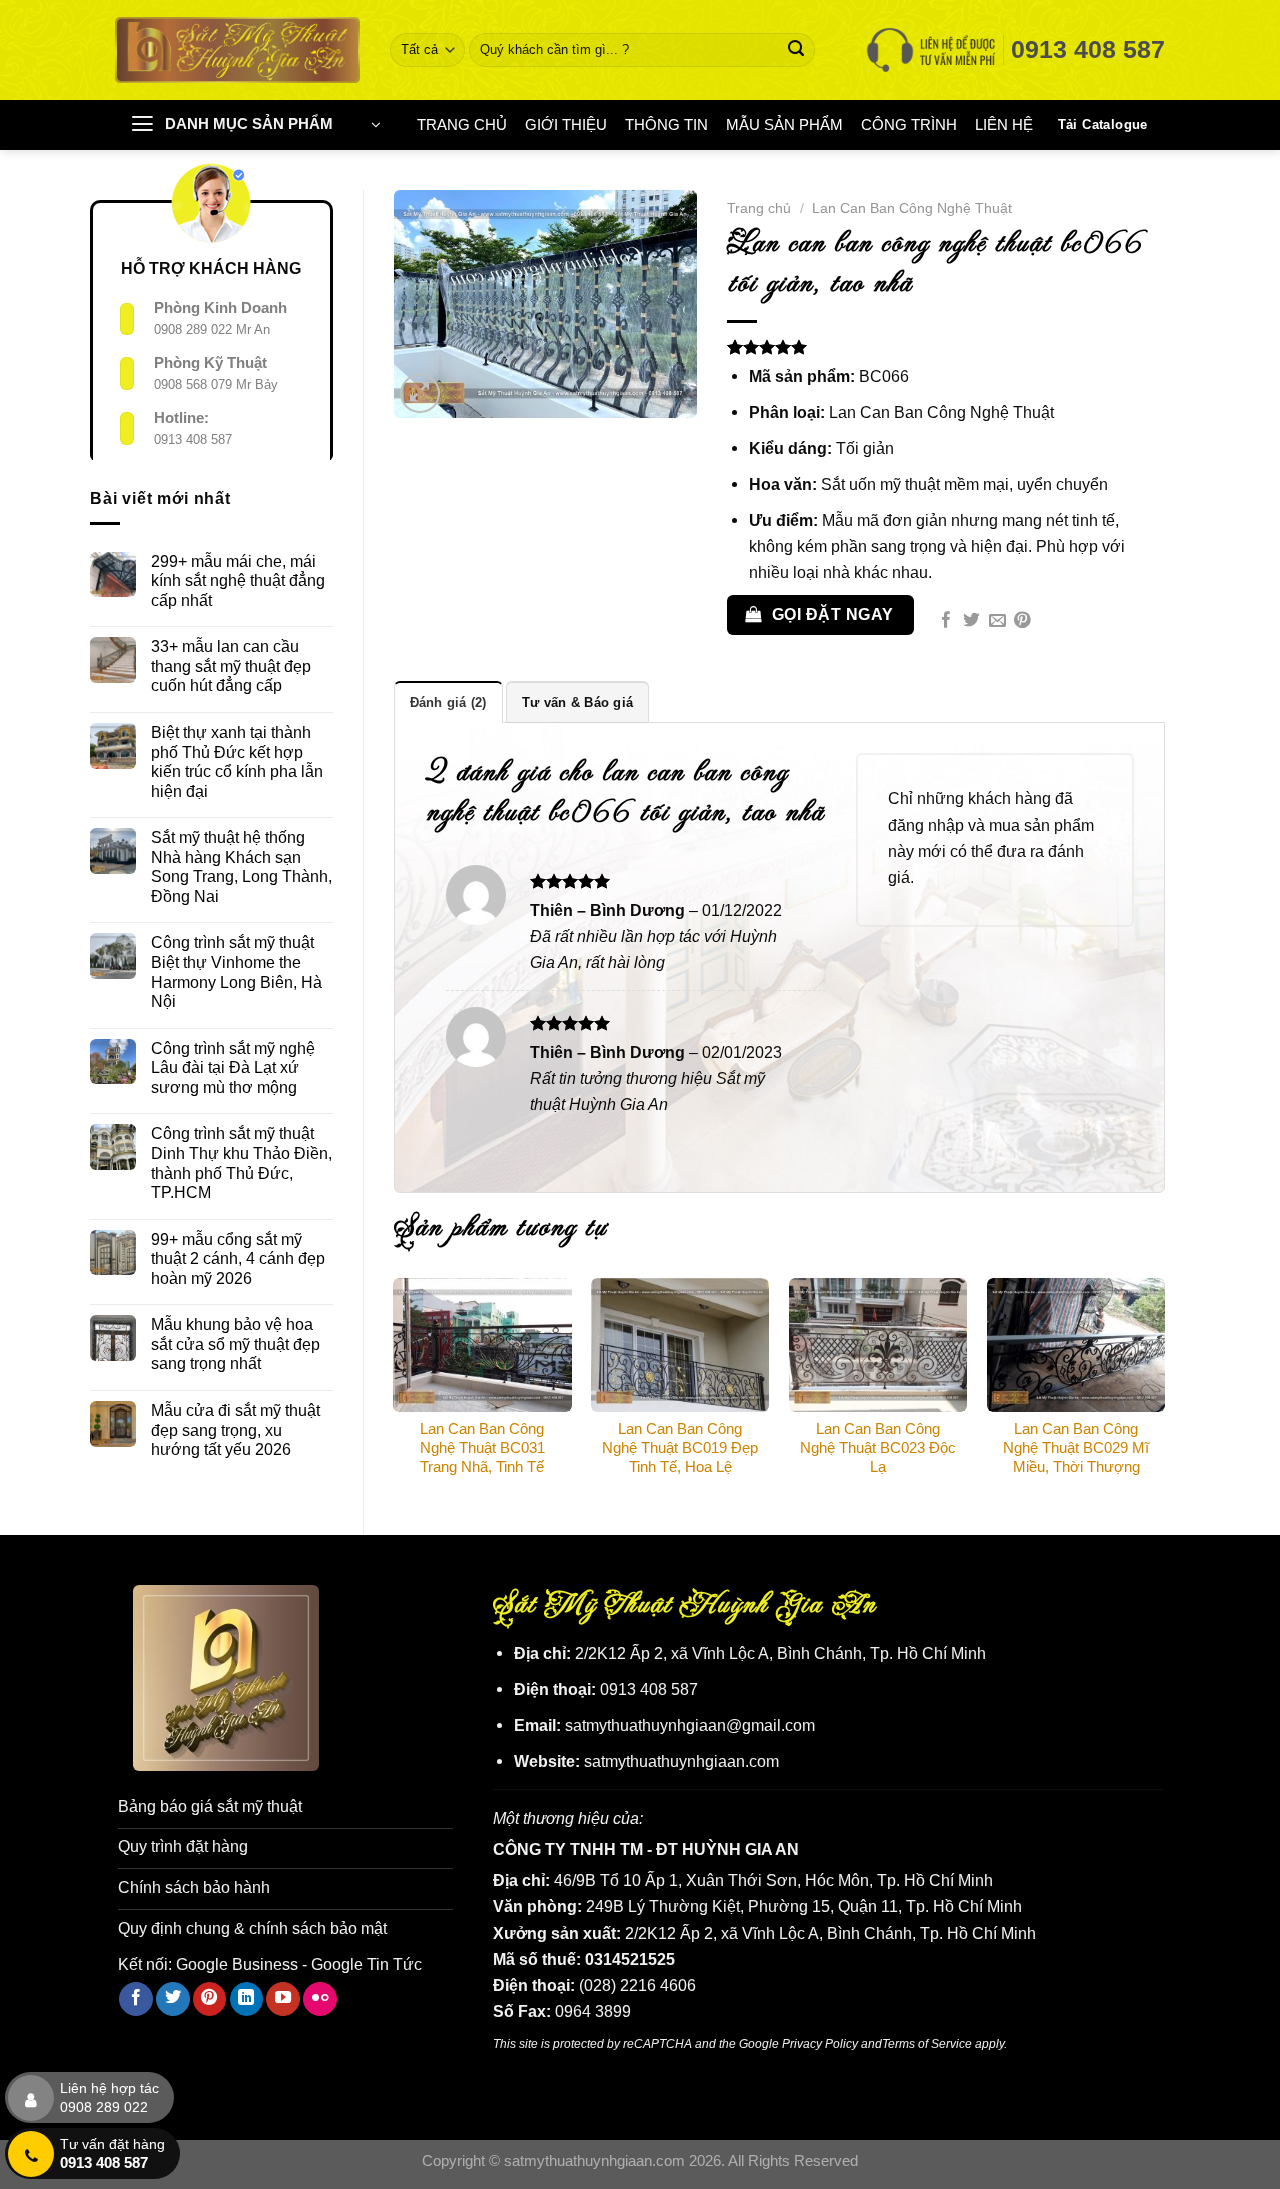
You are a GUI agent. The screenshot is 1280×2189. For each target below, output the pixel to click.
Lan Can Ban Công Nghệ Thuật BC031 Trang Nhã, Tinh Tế (482, 1448)
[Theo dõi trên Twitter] (173, 1999)
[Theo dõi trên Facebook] (136, 1999)
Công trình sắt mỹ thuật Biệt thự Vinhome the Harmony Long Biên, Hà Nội (236, 971)
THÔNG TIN (666, 125)
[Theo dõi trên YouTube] (283, 1999)
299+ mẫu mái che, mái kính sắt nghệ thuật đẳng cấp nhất (238, 580)
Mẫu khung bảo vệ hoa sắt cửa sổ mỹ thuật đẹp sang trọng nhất (235, 1343)
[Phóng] (420, 394)
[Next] (1164, 1389)
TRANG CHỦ (462, 125)
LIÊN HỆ (1004, 125)
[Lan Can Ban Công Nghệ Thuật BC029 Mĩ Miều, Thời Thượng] (1076, 1345)
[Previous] (395, 1389)
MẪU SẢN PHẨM (784, 125)
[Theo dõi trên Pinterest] (210, 1999)
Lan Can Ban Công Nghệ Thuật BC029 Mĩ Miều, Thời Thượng (1076, 1448)
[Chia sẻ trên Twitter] (971, 621)
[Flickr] (320, 1999)
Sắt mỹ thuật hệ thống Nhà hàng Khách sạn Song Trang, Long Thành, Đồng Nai (241, 866)
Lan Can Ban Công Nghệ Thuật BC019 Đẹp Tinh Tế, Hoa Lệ (680, 1448)
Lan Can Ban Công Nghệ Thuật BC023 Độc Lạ (878, 1448)
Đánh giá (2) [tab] (448, 702)
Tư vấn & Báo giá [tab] (577, 702)
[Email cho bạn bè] (997, 621)
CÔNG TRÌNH (909, 125)
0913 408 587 (193, 439)
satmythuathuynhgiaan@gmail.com (690, 1725)
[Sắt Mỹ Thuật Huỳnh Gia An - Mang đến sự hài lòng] (237, 49)
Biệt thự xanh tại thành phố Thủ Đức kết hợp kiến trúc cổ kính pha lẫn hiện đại (237, 761)
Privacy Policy (820, 2043)
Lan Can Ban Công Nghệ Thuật (912, 208)
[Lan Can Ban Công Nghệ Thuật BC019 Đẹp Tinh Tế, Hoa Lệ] (680, 1345)
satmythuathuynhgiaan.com (681, 1761)
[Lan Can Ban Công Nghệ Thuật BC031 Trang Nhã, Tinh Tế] (482, 1345)
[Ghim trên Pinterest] (1022, 621)
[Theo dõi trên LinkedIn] (247, 1999)
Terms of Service (927, 2043)
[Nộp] (796, 50)
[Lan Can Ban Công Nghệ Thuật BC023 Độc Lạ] (878, 1345)
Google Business (237, 1964)
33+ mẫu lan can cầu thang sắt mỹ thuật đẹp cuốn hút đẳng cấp (231, 665)
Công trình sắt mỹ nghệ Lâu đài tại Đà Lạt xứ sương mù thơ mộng (233, 1067)
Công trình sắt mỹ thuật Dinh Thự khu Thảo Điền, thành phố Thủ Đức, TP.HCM (241, 1162)
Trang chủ (759, 208)
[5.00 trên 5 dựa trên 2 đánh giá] (946, 347)
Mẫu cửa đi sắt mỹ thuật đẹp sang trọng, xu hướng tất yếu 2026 (235, 1429)
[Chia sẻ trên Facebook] (946, 621)
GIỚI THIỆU (566, 125)
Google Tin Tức (366, 1964)
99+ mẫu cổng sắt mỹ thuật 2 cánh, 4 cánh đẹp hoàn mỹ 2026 (238, 1258)
